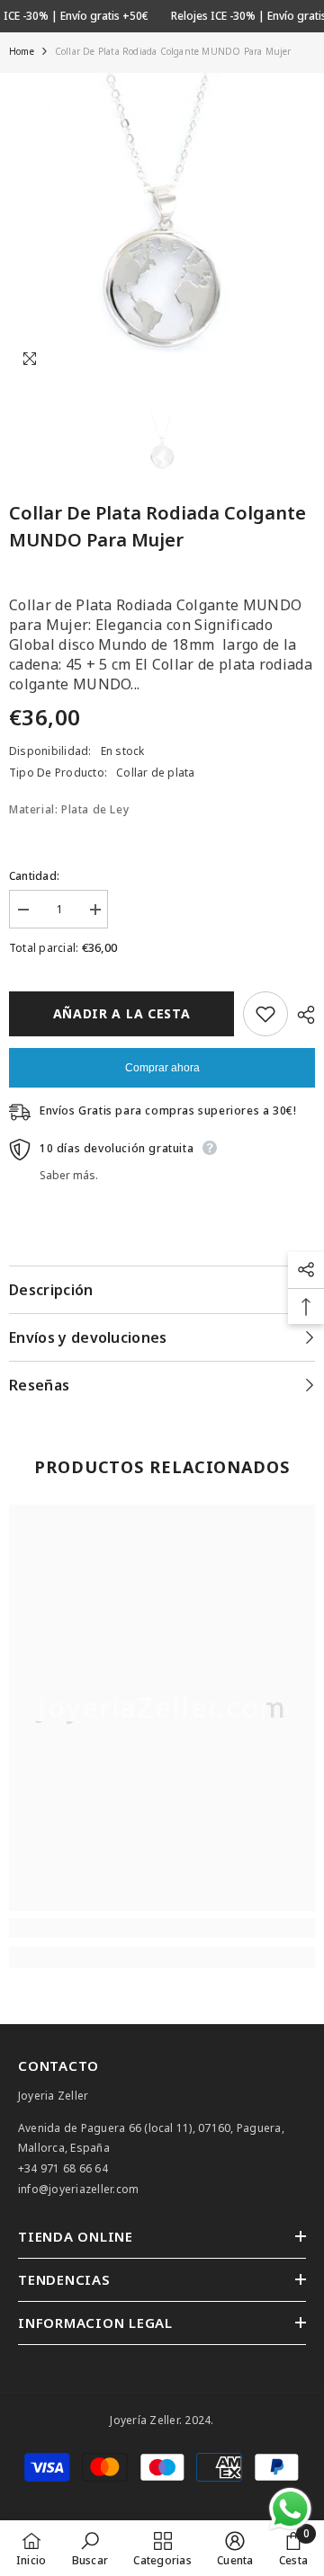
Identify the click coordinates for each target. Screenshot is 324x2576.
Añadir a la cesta (122, 1013)
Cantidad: (34, 876)
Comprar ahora (162, 1068)
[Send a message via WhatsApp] (290, 2509)
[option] (162, 226)
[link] (162, 1928)
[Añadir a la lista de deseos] (265, 1014)
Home (22, 51)
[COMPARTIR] (301, 1015)
